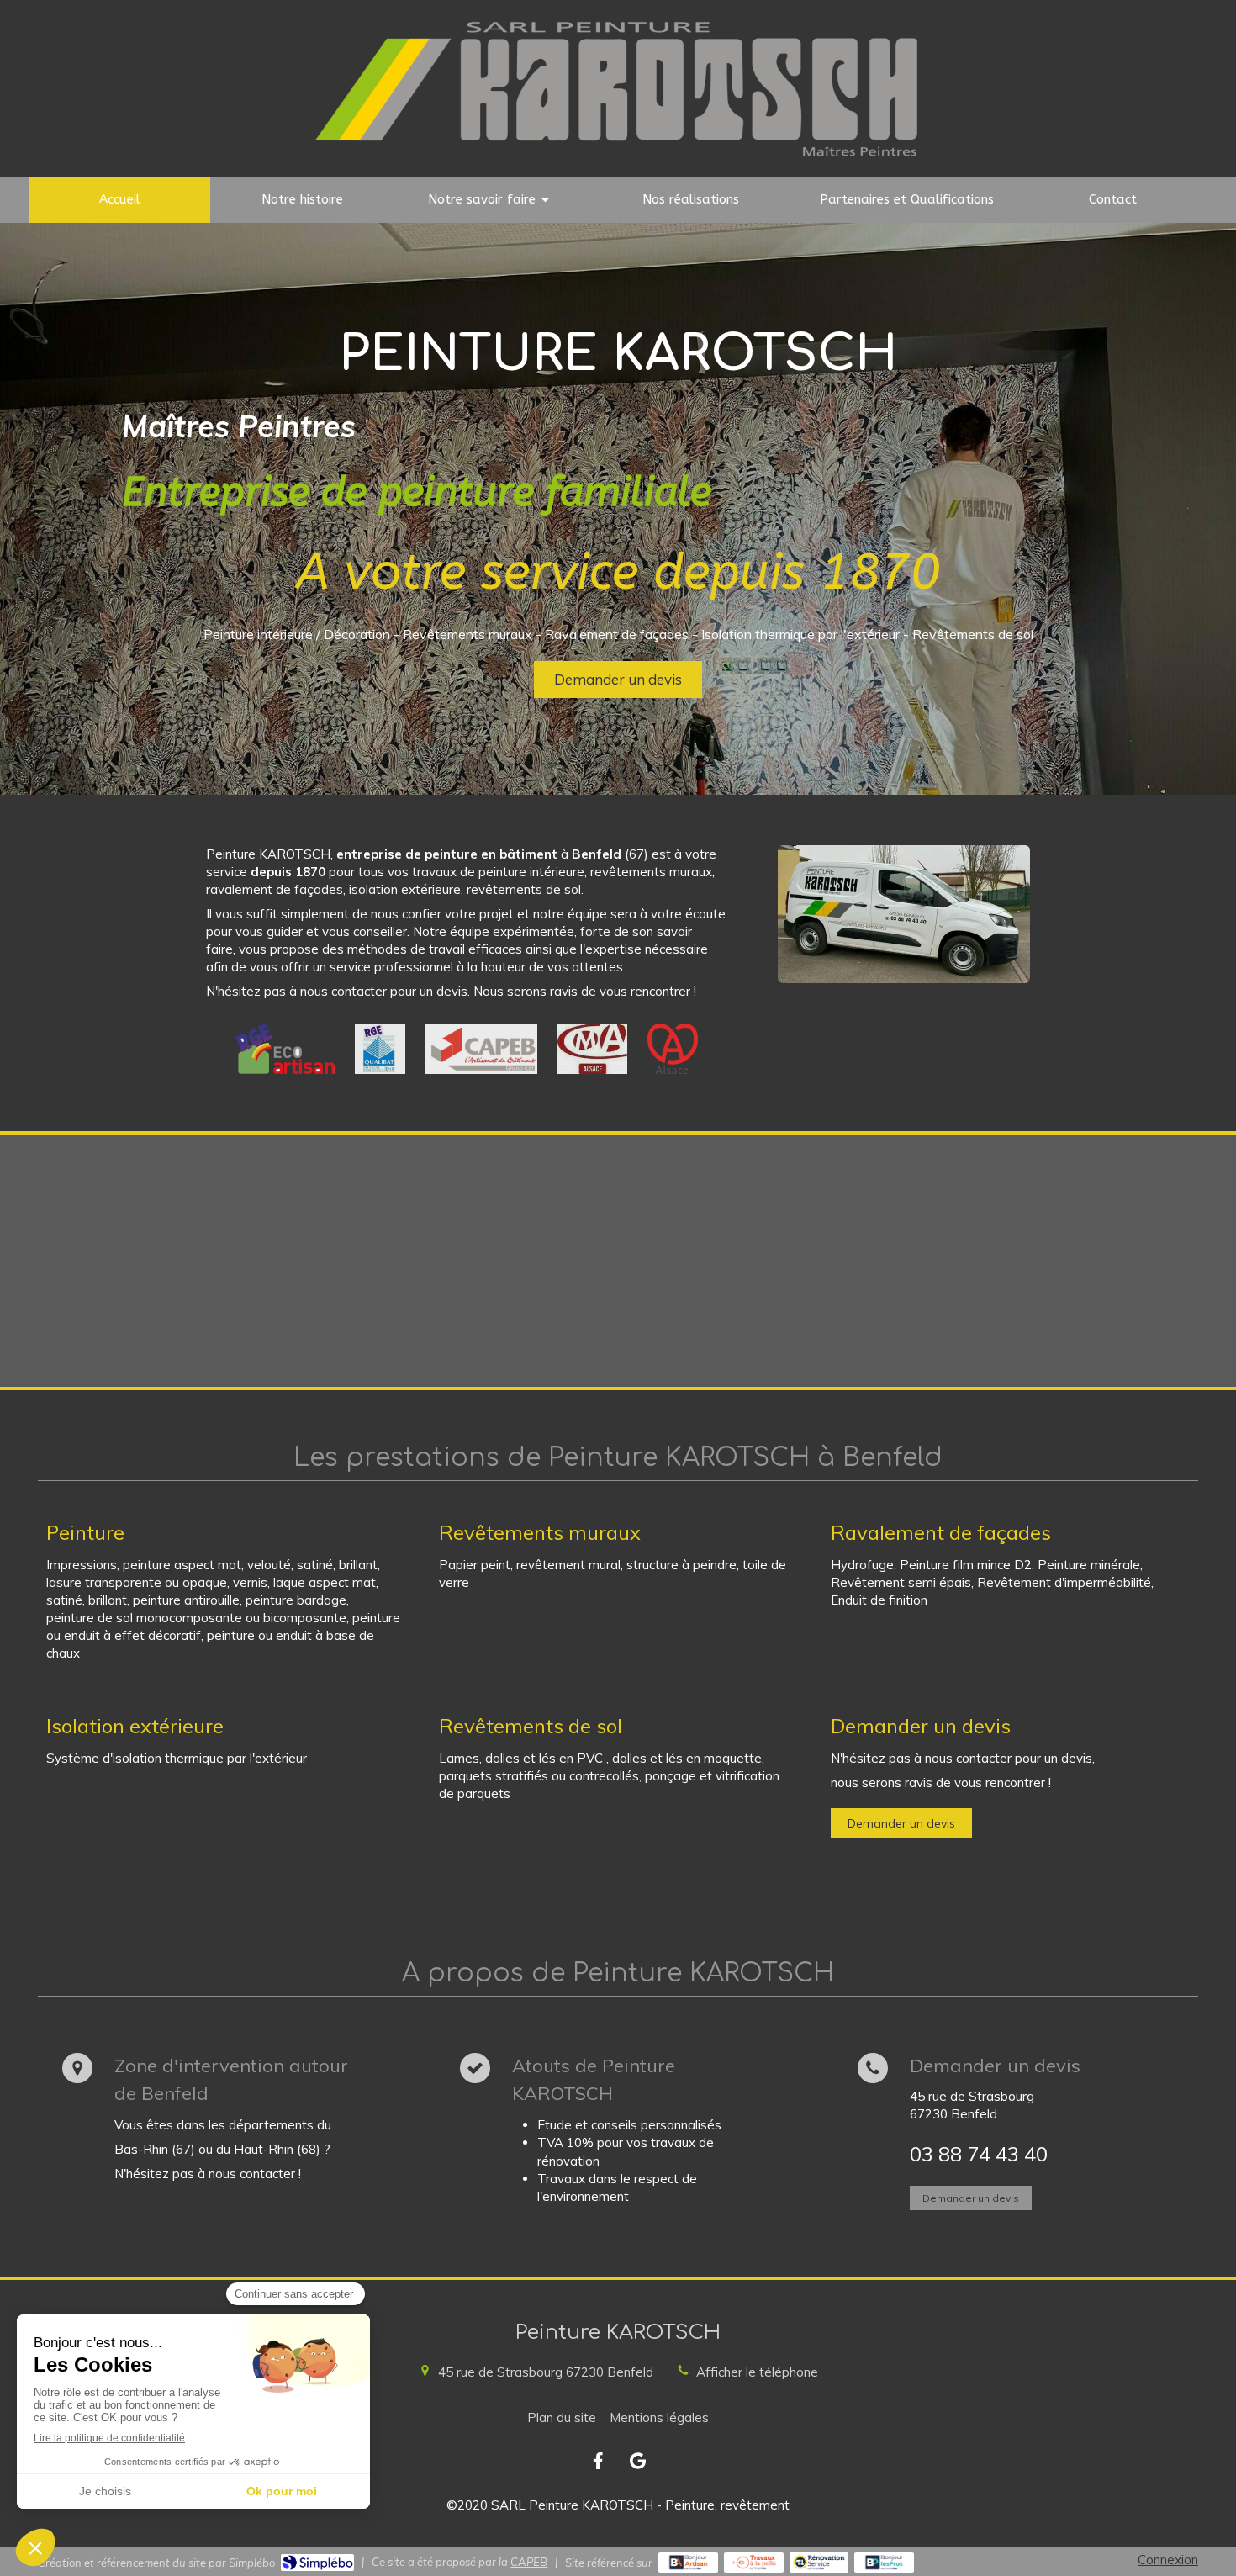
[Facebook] (598, 2461)
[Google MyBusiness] (638, 2461)
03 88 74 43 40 (979, 2154)
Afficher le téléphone (757, 2372)
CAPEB (529, 2562)
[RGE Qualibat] (380, 1049)
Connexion (1168, 2560)
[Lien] (481, 1049)
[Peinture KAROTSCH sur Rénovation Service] (819, 2563)
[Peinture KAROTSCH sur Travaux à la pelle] (754, 2563)
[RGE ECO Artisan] (285, 1049)
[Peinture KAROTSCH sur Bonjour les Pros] (884, 2563)
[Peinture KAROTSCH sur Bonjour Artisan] (688, 2563)
